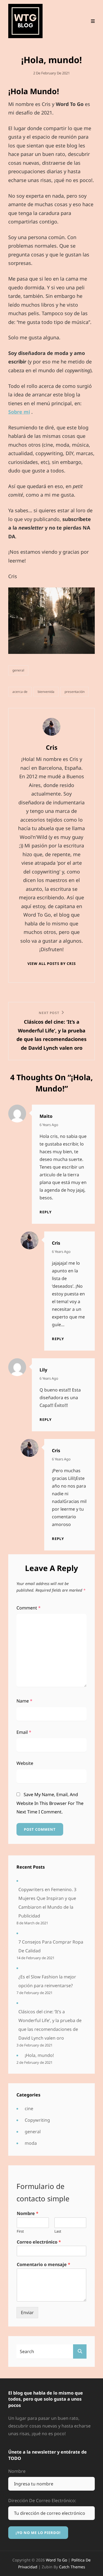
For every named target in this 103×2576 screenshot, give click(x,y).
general (18, 670)
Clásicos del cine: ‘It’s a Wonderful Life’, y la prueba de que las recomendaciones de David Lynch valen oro (50, 2025)
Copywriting (37, 2120)
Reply (46, 1212)
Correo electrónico (39, 2242)
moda (31, 2143)
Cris (56, 1243)
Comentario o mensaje (44, 2265)
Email (24, 1732)
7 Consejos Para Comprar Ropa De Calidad (51, 1946)
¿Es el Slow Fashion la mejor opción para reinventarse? (47, 1981)
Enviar (27, 2312)
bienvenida (46, 692)
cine (29, 2109)
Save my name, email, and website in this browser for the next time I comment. (50, 1803)
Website (25, 1763)
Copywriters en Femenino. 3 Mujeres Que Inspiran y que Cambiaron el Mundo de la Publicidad (47, 1903)
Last (58, 2231)
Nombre (28, 2214)
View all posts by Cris (52, 964)
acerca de (20, 692)
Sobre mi (19, 412)
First (20, 2231)
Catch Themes (72, 2567)
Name (24, 1701)
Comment (29, 1608)
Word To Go (57, 2560)
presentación (75, 692)
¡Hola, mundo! (39, 2055)
